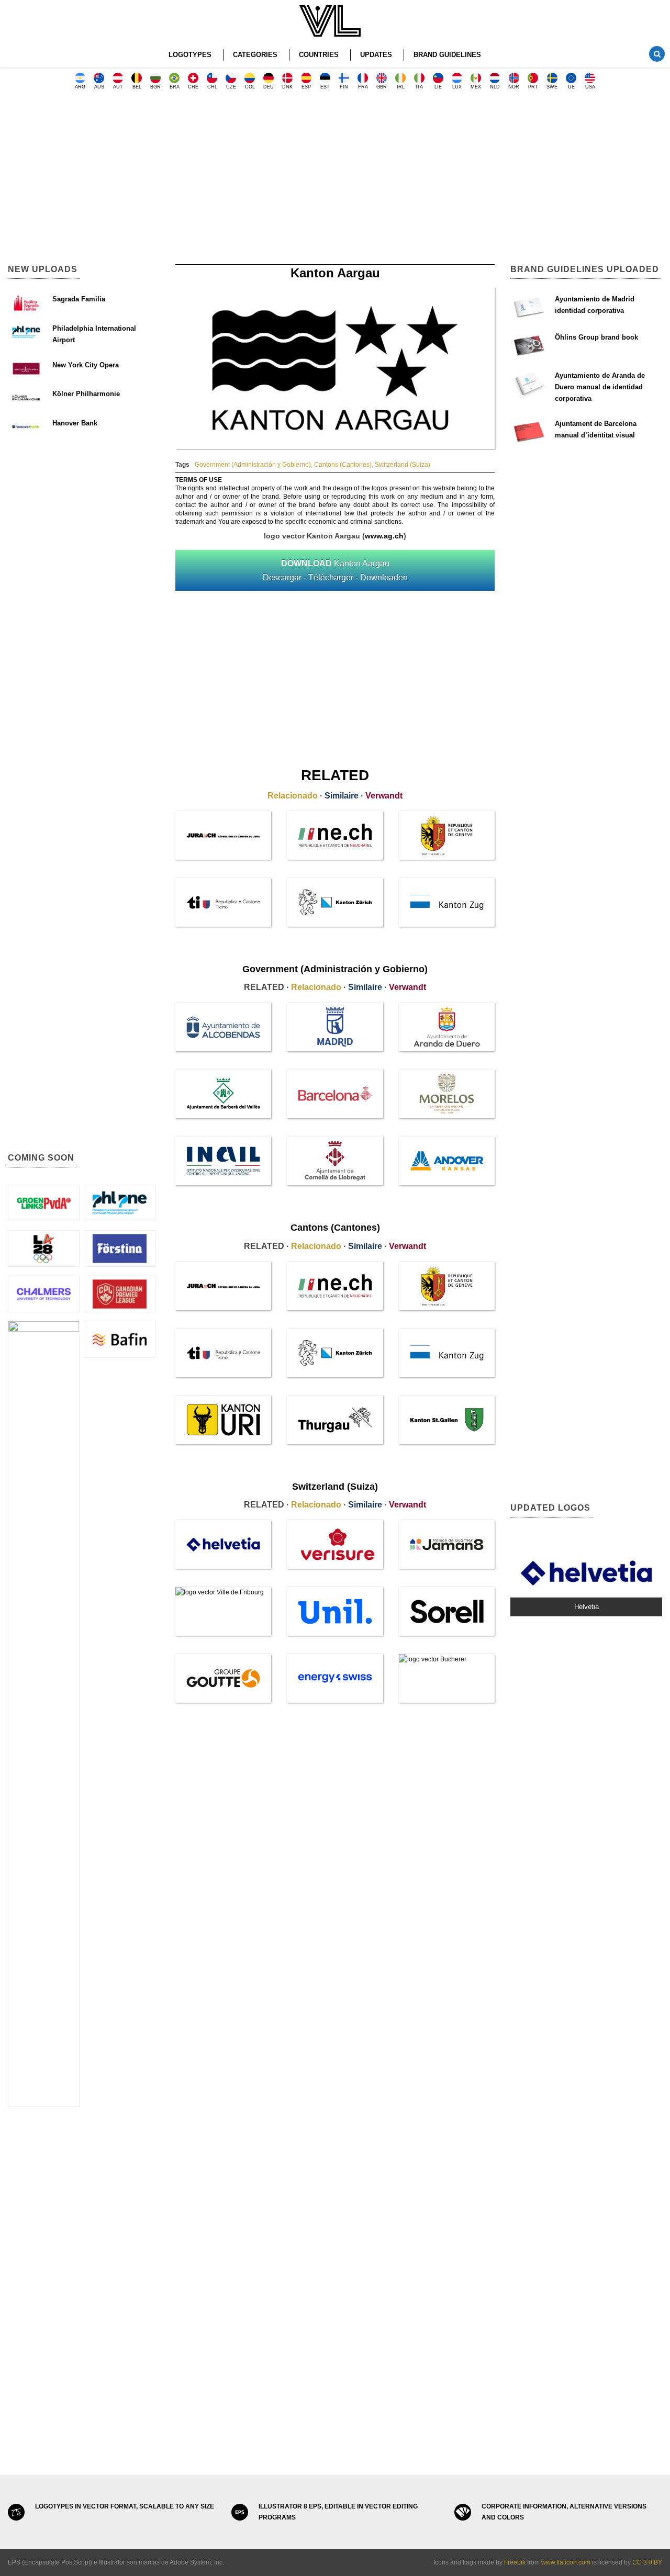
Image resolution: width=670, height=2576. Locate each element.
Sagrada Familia (79, 299)
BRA (175, 87)
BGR (155, 87)
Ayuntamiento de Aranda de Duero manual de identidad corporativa (600, 387)
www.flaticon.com (566, 2562)
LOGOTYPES (190, 55)
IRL (401, 87)
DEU (269, 87)
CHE (193, 87)
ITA (419, 87)
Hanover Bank (75, 423)
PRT (533, 87)
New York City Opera (86, 365)
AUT (118, 87)
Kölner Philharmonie (86, 394)
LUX (457, 87)
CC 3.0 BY (647, 2562)
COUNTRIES (319, 55)
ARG (80, 87)
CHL (212, 87)
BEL (137, 87)
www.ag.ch (384, 536)
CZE (231, 87)
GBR (382, 87)
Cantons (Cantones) (343, 465)
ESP (306, 87)
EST (325, 87)
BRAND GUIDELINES (447, 55)
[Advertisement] (335, 181)
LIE (438, 87)
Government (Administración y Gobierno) (253, 465)
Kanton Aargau (335, 570)
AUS (99, 87)
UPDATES (376, 55)
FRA (363, 87)
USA (590, 87)
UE (571, 87)
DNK (287, 87)
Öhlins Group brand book (596, 337)
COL (250, 87)
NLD (495, 87)
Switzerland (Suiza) (403, 465)
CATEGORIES (255, 55)
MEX (476, 87)
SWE (552, 87)
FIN (344, 87)
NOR (514, 87)
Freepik (515, 2562)
